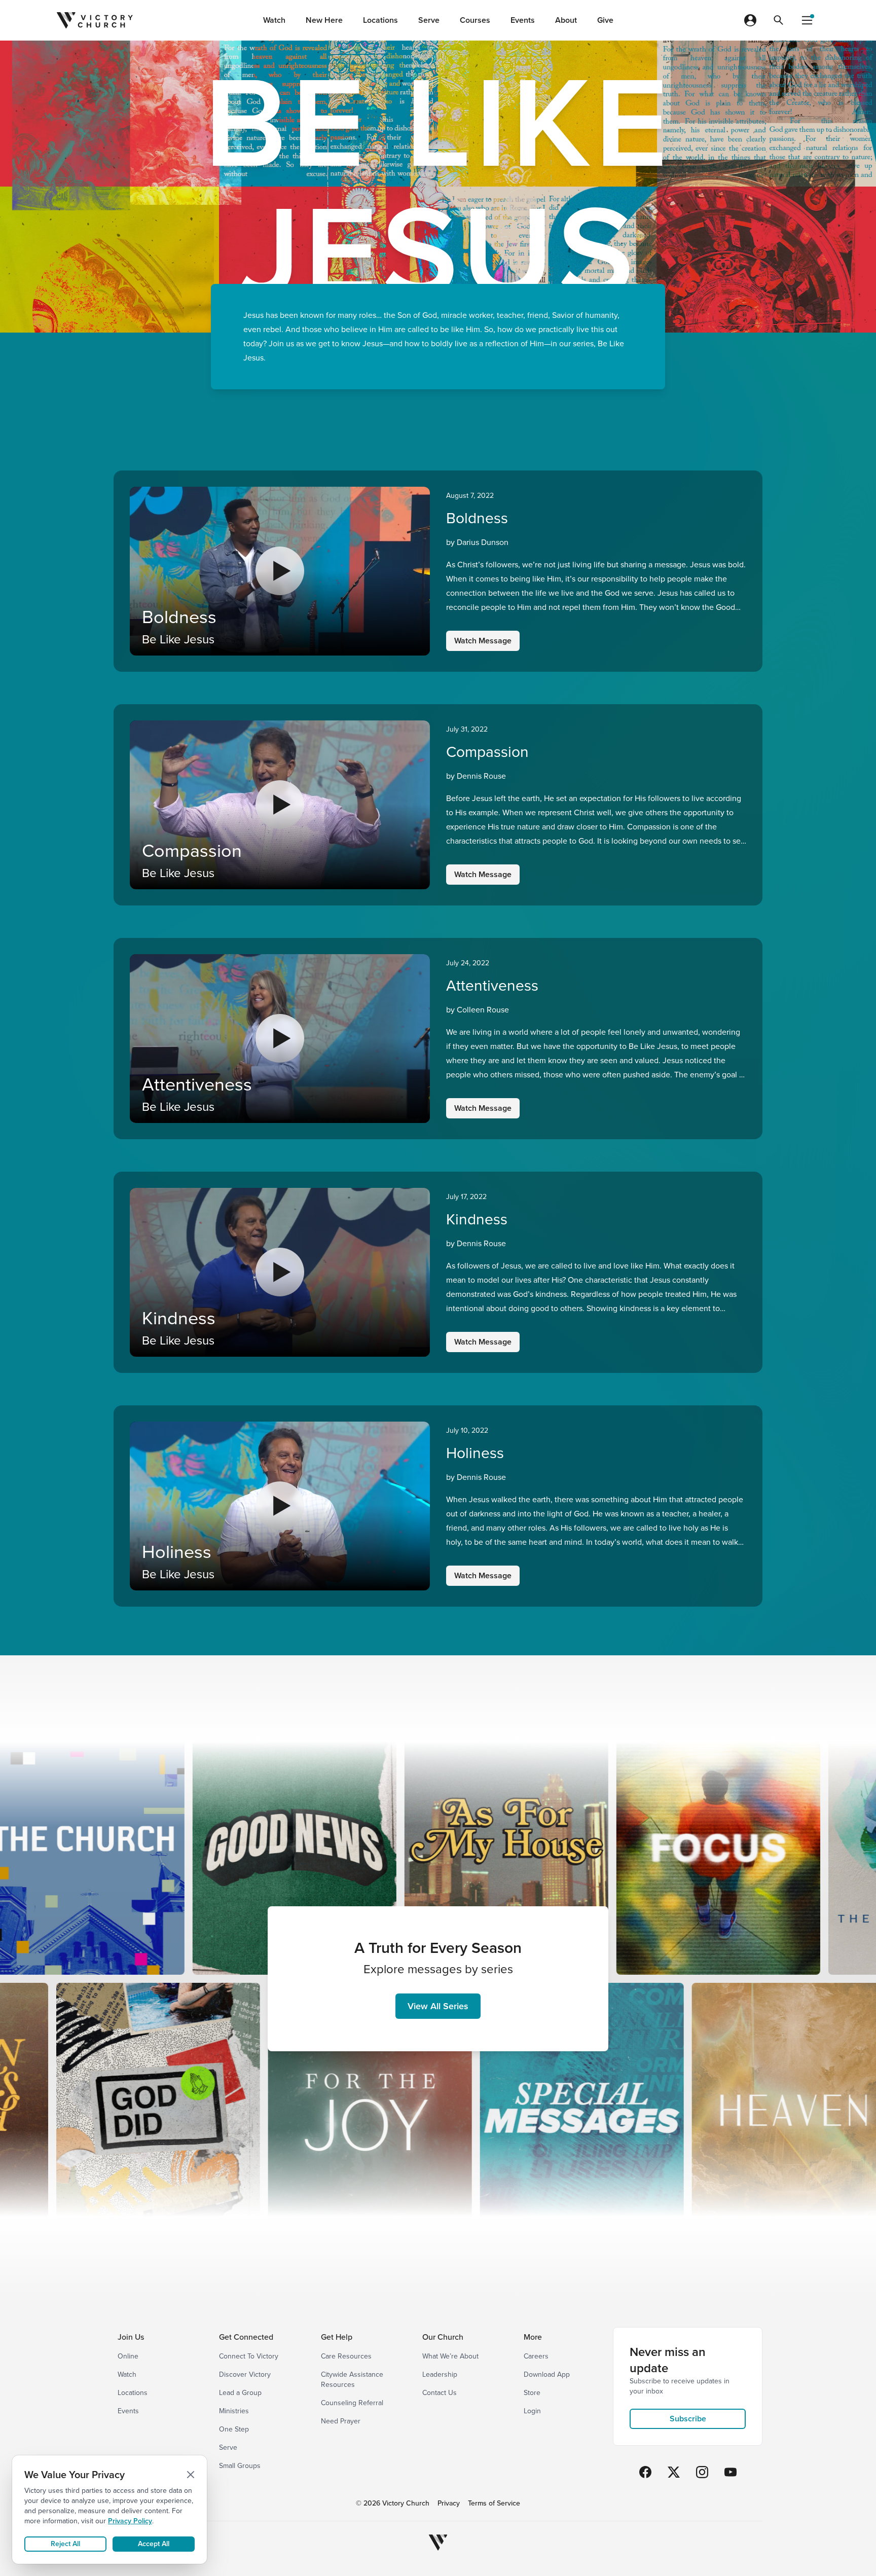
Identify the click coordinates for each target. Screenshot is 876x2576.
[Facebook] (645, 2472)
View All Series (438, 2006)
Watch (274, 20)
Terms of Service (494, 2504)
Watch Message (483, 641)
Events (523, 20)
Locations (380, 20)
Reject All (65, 2544)
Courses (475, 20)
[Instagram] (702, 2472)
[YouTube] (731, 2472)
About (566, 20)
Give (605, 20)
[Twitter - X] (674, 2472)
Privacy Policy (130, 2521)
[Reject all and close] (191, 2475)
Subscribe (688, 2419)
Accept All (154, 2544)
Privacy (449, 2504)
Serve (429, 20)
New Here (324, 20)
